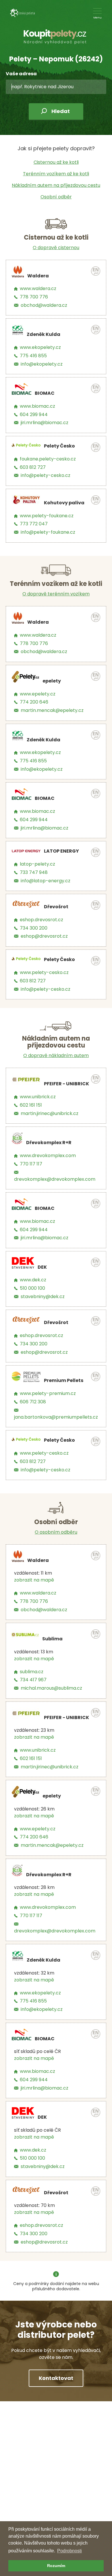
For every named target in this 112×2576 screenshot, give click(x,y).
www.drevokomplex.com (48, 1156)
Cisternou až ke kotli (56, 162)
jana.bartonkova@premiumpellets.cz (56, 1417)
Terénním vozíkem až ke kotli (56, 174)
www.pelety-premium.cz (48, 1393)
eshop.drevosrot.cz (41, 920)
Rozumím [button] (56, 2566)
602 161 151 (31, 1105)
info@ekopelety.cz (42, 364)
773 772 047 (34, 524)
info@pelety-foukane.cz (48, 532)
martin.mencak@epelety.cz (52, 710)
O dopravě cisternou (56, 248)
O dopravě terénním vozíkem (56, 594)
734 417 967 (33, 1680)
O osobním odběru (56, 1532)
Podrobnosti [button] (69, 2551)
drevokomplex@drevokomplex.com (55, 1179)
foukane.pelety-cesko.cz (48, 459)
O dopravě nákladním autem (56, 1055)
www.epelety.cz (38, 694)
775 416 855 (33, 356)
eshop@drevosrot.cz (44, 936)
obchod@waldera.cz (44, 305)
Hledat (61, 111)
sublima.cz (32, 1672)
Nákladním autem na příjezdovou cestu (56, 185)
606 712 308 (33, 1402)
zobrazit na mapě (34, 1580)
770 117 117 (31, 1164)
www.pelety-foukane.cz (47, 516)
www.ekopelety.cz (40, 347)
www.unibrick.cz (38, 1097)
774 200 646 (34, 702)
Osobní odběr (56, 197)
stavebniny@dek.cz (43, 1297)
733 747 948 (34, 872)
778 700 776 (34, 297)
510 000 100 (32, 1288)
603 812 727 (33, 467)
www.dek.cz (33, 1280)
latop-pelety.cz (37, 864)
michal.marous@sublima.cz (51, 1688)
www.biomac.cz (37, 406)
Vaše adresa (21, 74)
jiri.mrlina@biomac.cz (45, 423)
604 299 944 (34, 414)
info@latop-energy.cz (46, 881)
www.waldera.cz (38, 288)
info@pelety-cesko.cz (46, 475)
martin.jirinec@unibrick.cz (50, 1113)
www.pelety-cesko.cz (44, 972)
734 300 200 (34, 928)
